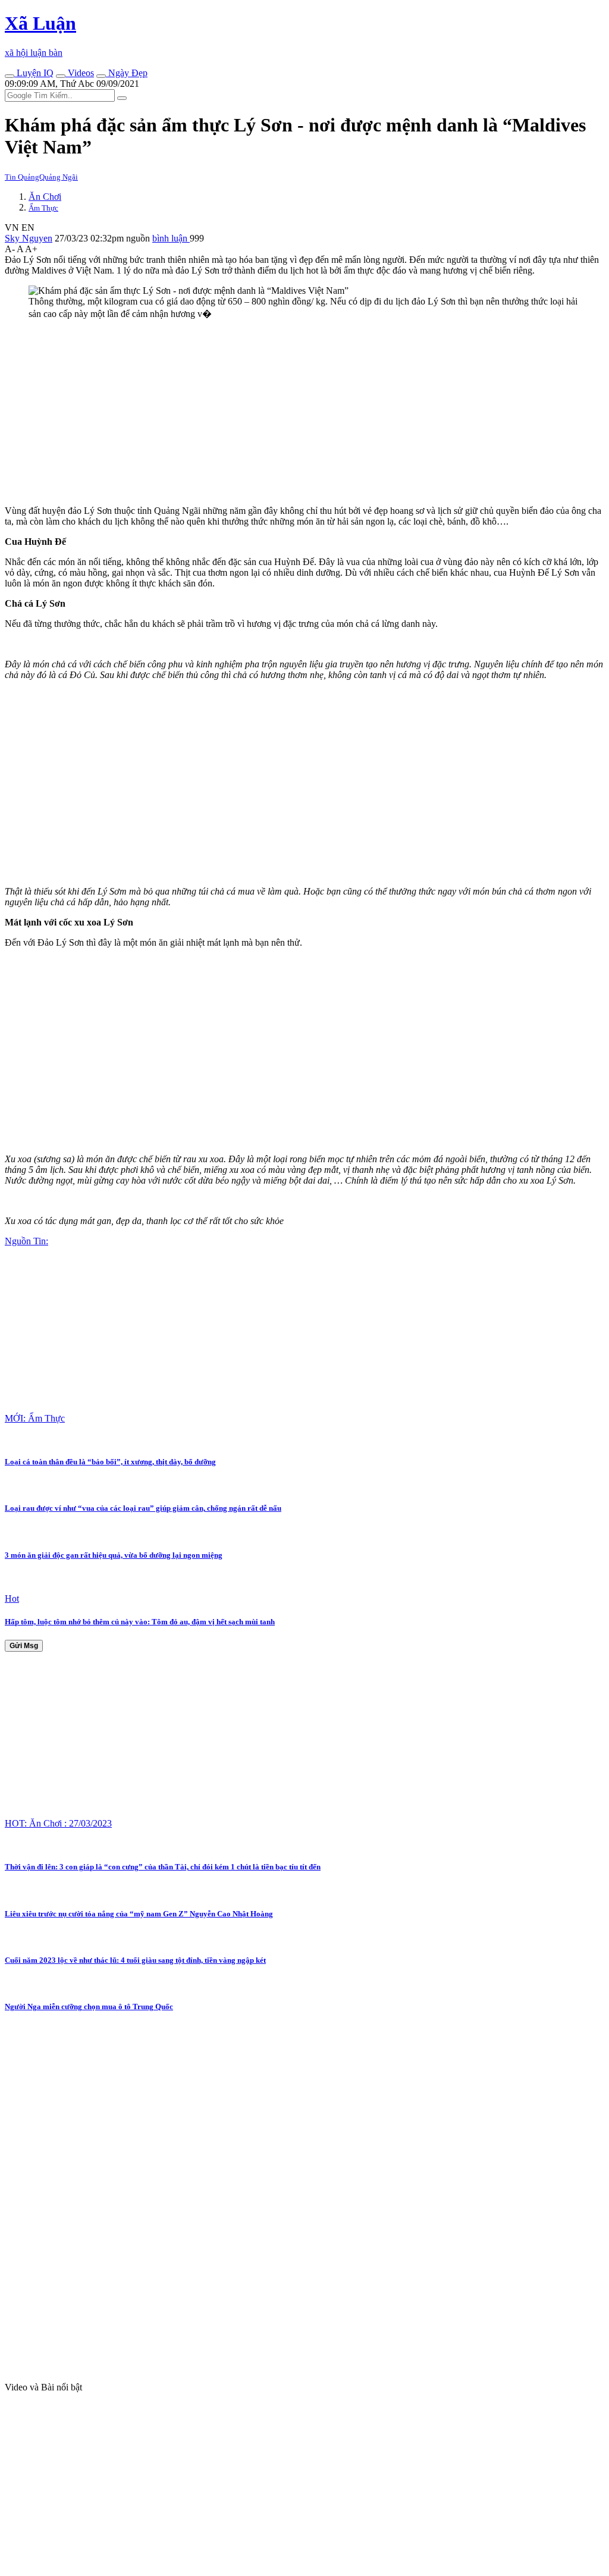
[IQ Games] (10, 76)
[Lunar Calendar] (101, 76)
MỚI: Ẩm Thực (35, 1418)
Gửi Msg (24, 1646)
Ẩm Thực (43, 208)
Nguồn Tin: (26, 1241)
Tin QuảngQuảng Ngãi (41, 177)
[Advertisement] (304, 413)
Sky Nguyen (29, 238)
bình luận (171, 238)
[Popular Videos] (61, 76)
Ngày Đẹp (127, 73)
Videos (80, 73)
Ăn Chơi (45, 197)
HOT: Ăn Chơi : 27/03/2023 (58, 1823)
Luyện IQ (34, 73)
